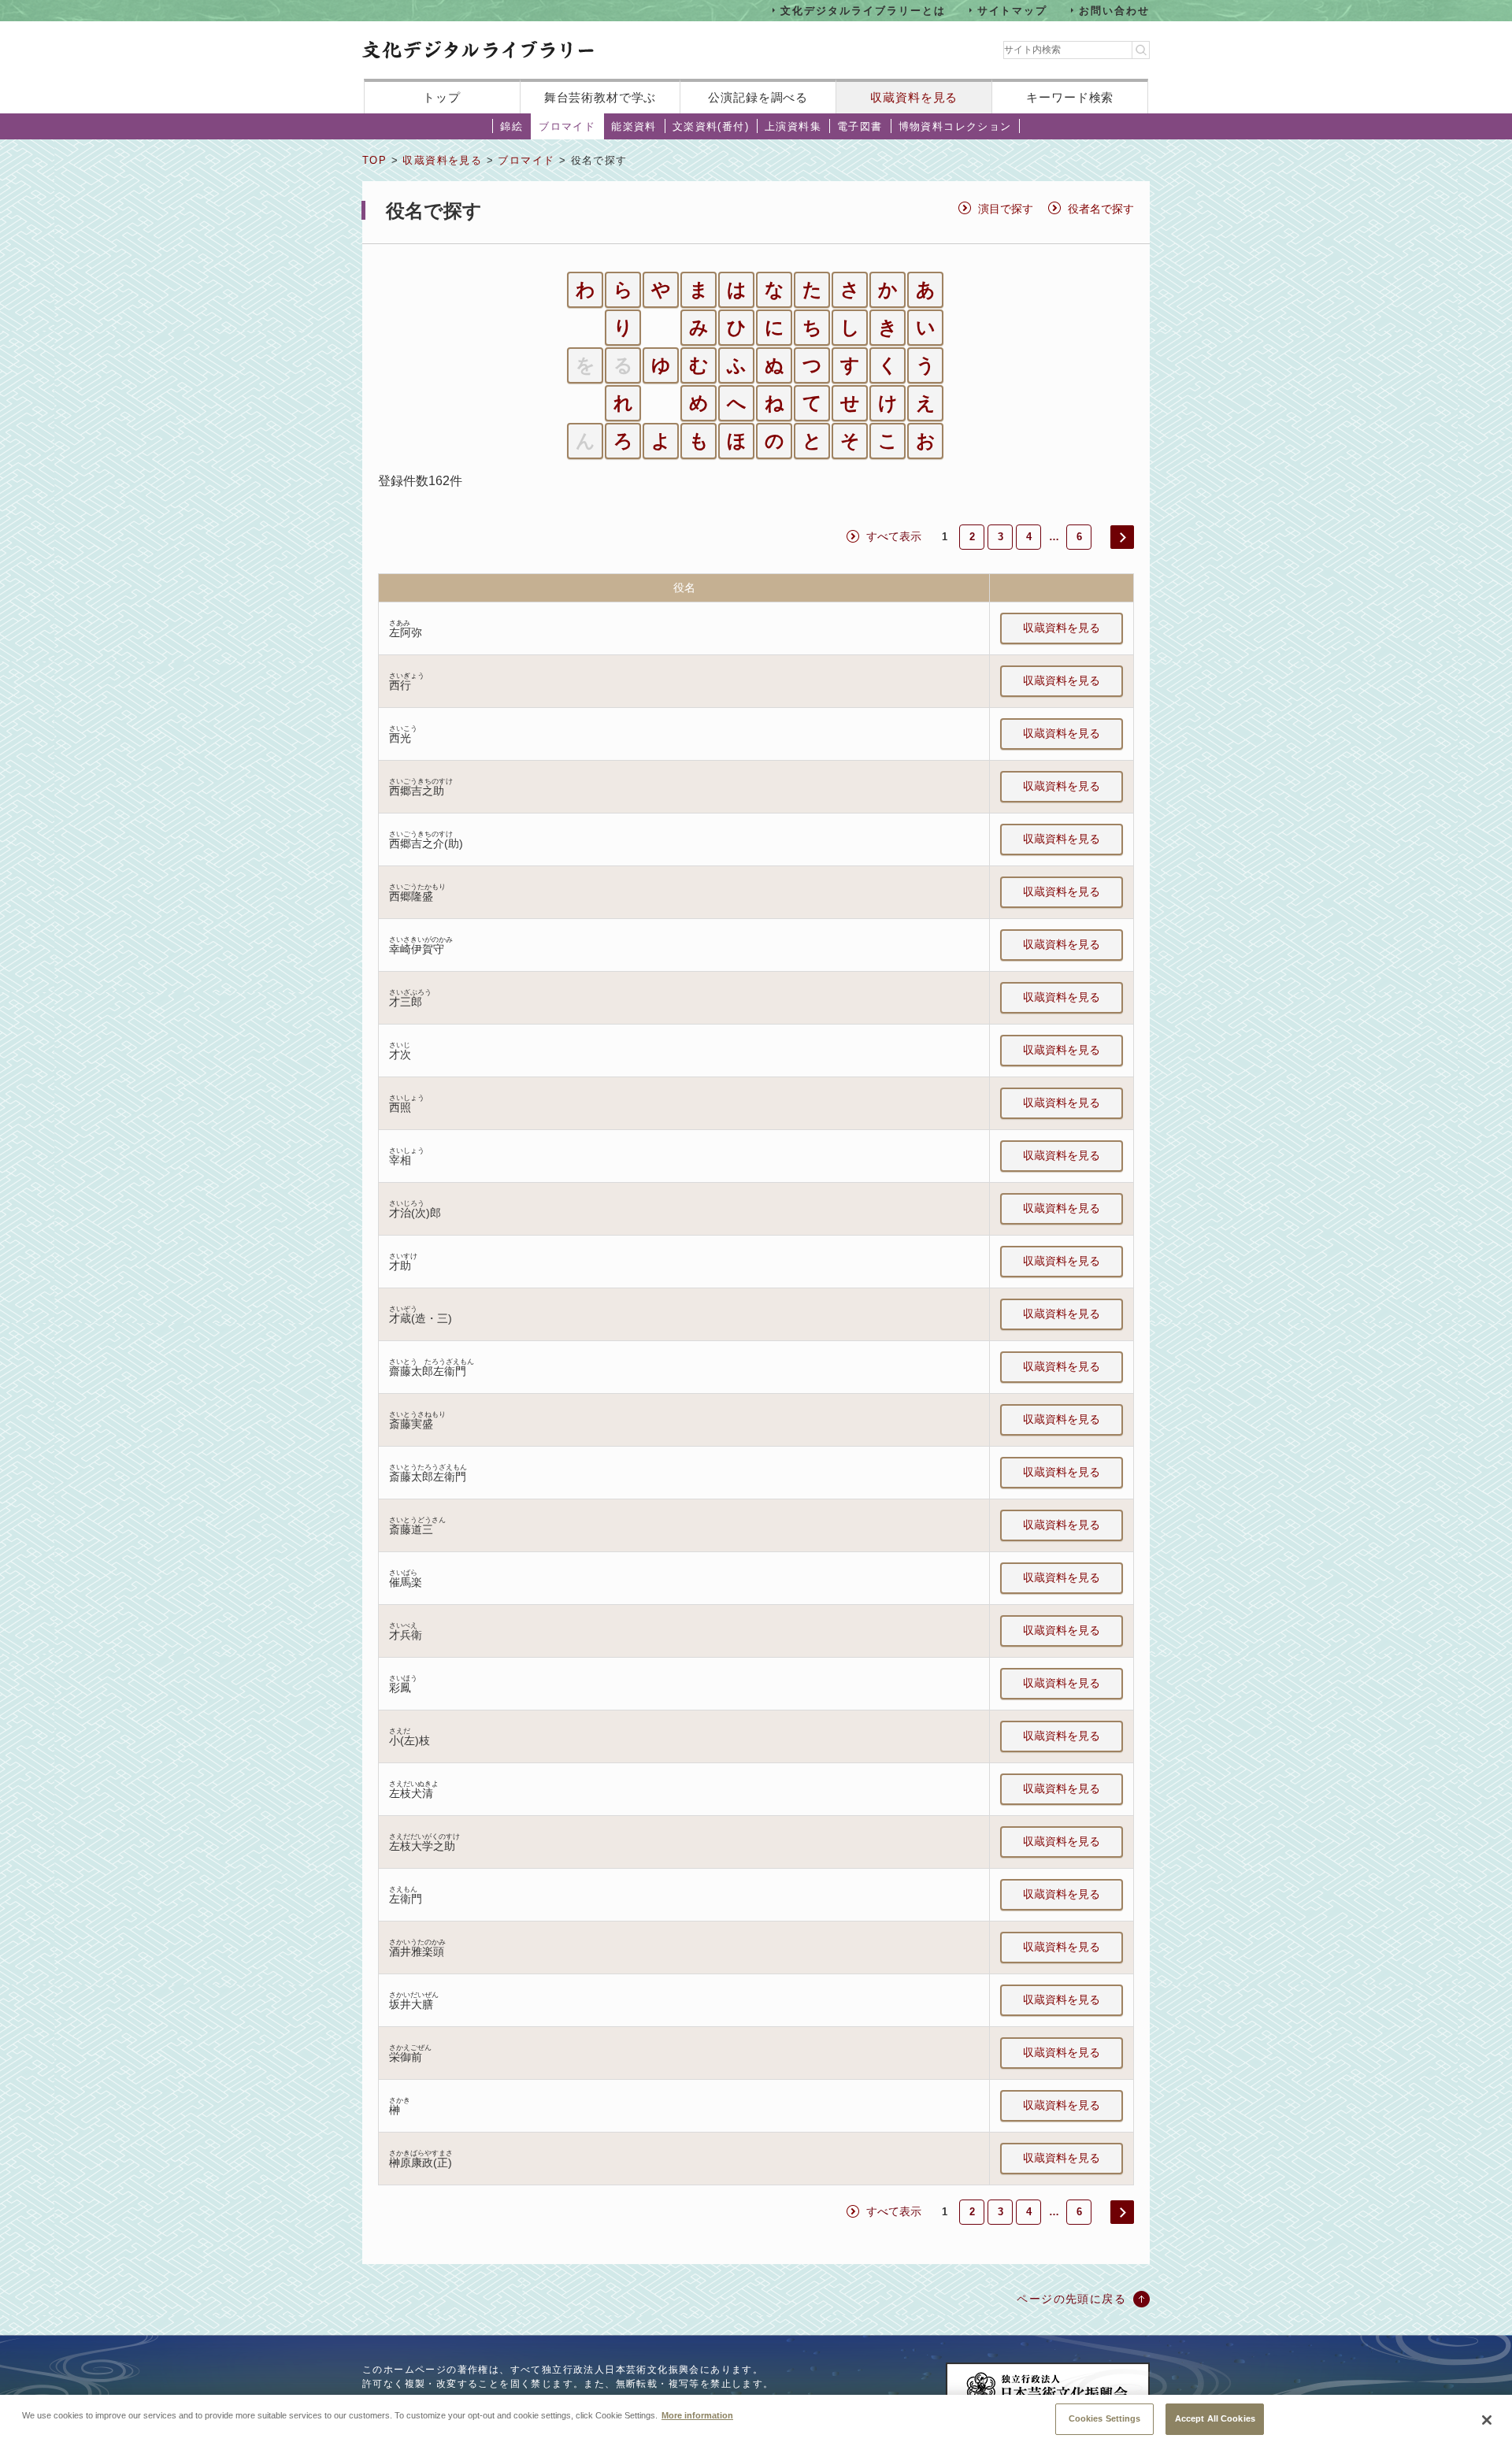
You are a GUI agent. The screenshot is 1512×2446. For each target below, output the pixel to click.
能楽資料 (634, 126)
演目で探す (1006, 209)
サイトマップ (1013, 10)
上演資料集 (793, 126)
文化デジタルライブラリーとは (863, 10)
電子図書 (860, 126)
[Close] (1487, 2420)
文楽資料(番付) (711, 126)
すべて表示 (894, 536)
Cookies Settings (1105, 2418)
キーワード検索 (1070, 97)
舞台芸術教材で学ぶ (600, 97)
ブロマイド (567, 126)
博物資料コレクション (955, 126)
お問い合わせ (1114, 10)
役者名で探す (1101, 209)
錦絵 (511, 126)
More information (697, 2414)
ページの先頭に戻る (1071, 2299)
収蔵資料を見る (914, 97)
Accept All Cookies (1215, 2418)
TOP (374, 160)
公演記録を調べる (758, 97)
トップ (442, 97)
